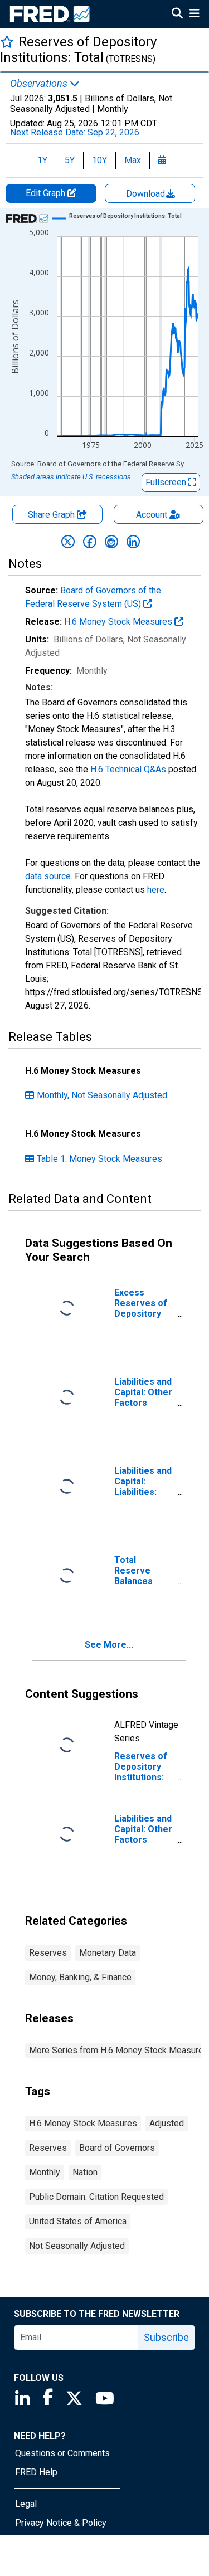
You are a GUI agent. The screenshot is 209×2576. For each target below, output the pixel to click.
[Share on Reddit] (111, 542)
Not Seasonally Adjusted (77, 2246)
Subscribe (166, 2337)
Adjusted (167, 2123)
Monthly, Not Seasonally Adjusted (102, 1095)
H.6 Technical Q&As (128, 769)
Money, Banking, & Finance (80, 1977)
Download (147, 194)
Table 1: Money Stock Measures (99, 1159)
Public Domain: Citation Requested (96, 2197)
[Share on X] (68, 542)
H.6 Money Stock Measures (119, 622)
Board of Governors (117, 2148)
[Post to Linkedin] (133, 542)
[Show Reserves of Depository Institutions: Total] (125, 216)
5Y (70, 160)
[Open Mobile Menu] (194, 14)
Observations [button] (40, 84)
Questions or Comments (62, 2453)
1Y (42, 160)
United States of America (78, 2221)
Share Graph (52, 515)
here (156, 890)
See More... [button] (109, 1645)
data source (48, 876)
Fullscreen (167, 482)
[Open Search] (177, 14)
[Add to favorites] (7, 42)
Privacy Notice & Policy (61, 2523)
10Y (99, 160)
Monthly (45, 2172)
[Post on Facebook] (90, 542)
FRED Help (36, 2472)
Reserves (48, 1953)
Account (152, 515)
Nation (85, 2172)
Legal (26, 2504)
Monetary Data (108, 1953)
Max (133, 160)
